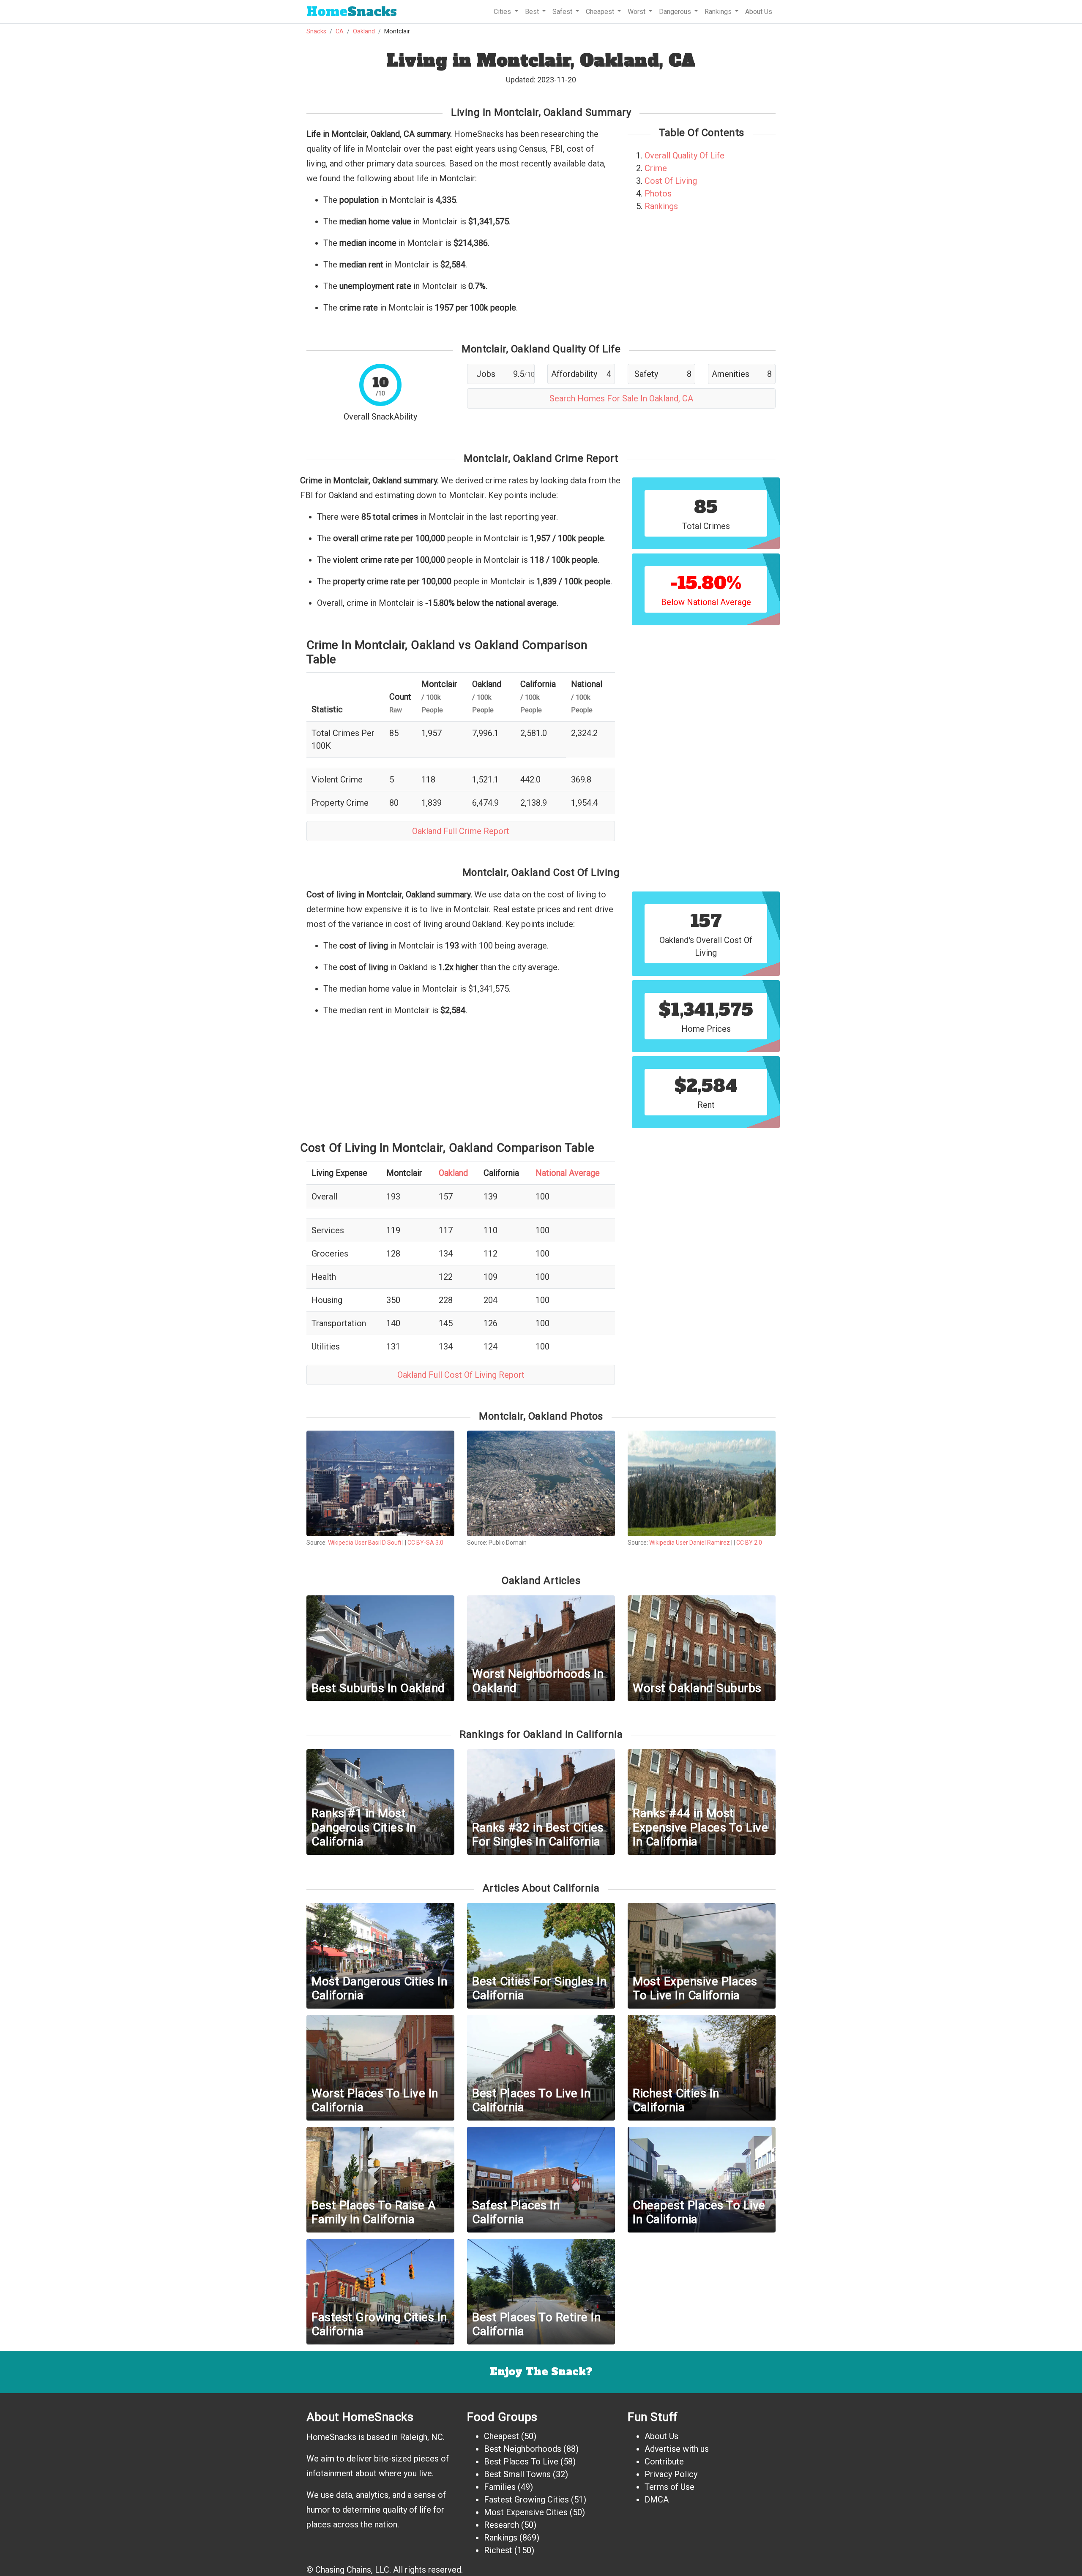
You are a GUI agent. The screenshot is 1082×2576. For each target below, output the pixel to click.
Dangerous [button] (676, 12)
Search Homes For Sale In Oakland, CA (621, 398)
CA (340, 31)
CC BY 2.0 (749, 1543)
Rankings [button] (719, 12)
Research (501, 2525)
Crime (656, 168)
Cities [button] (503, 12)
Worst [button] (637, 12)
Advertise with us (677, 2449)
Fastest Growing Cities (526, 2500)
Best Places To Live (521, 2462)
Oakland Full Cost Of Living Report (461, 1375)
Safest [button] (563, 12)
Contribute (664, 2462)
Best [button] (533, 12)
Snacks (352, 12)
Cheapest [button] (601, 12)
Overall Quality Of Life (684, 155)
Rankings (661, 206)
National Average (568, 1173)
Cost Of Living (671, 181)
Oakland (364, 31)
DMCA (657, 2500)
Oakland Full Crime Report (461, 831)
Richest (498, 2550)
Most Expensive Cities (526, 2512)
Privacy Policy (671, 2474)
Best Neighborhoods (523, 2449)
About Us (759, 12)
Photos (658, 194)
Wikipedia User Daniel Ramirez (690, 1543)
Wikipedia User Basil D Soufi (365, 1543)
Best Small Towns (517, 2474)
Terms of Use (669, 2487)
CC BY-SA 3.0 (425, 1543)
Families (500, 2487)
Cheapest (501, 2436)
